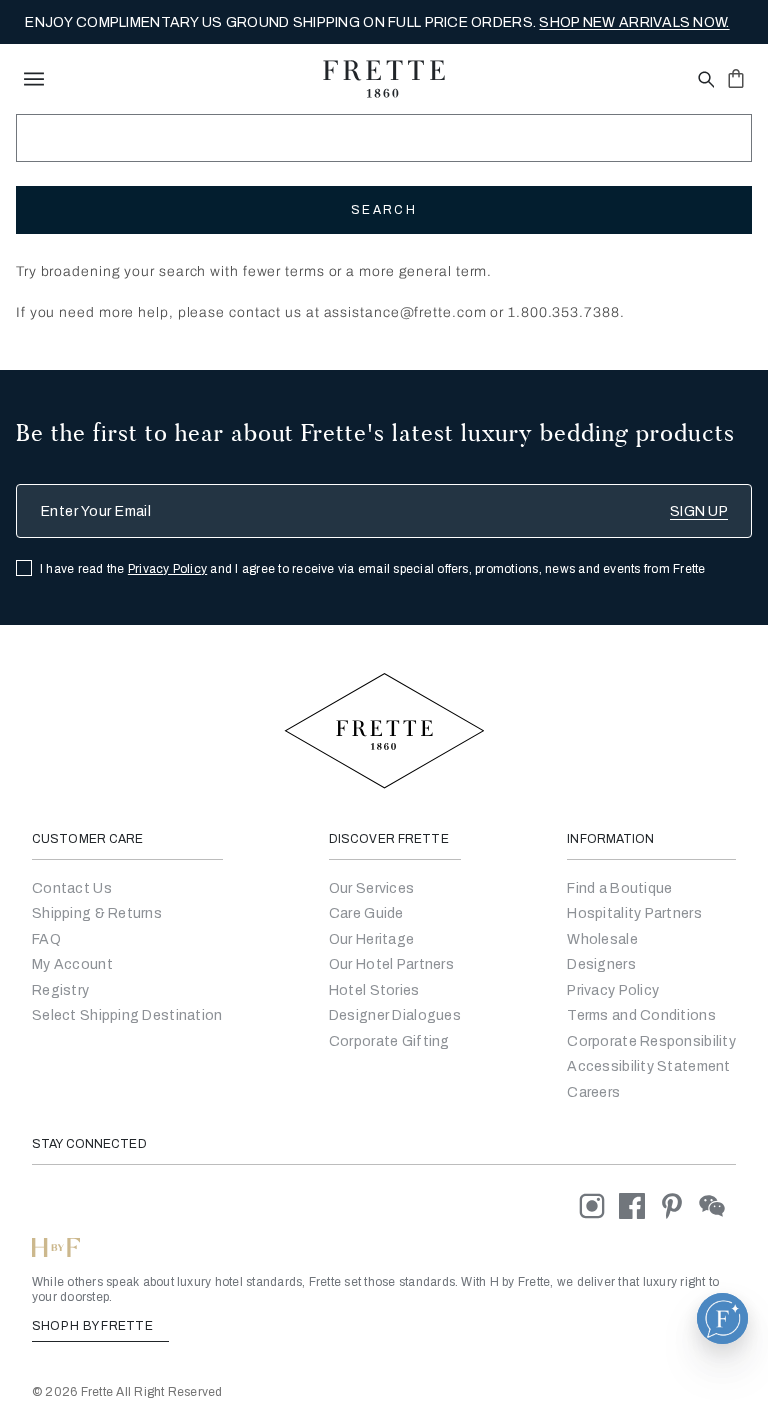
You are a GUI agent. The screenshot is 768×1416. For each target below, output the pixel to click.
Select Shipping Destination (127, 1015)
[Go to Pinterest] (679, 1205)
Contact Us (72, 888)
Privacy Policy (167, 569)
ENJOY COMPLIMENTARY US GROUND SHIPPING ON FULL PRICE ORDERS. (377, 22)
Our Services (371, 888)
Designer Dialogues (395, 1015)
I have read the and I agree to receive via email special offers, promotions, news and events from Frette (373, 569)
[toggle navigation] (34, 79)
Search (384, 210)
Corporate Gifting (389, 1041)
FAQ (46, 939)
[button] (722, 1318)
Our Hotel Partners (391, 964)
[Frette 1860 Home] (384, 79)
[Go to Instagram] (599, 1205)
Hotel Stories (374, 990)
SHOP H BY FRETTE (94, 1326)
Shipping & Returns (97, 913)
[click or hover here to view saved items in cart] (736, 78)
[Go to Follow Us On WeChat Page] (717, 1205)
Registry (60, 990)
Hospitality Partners (634, 913)
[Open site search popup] (704, 80)
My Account (72, 964)
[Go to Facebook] (639, 1205)
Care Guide (366, 913)
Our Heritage (371, 939)
